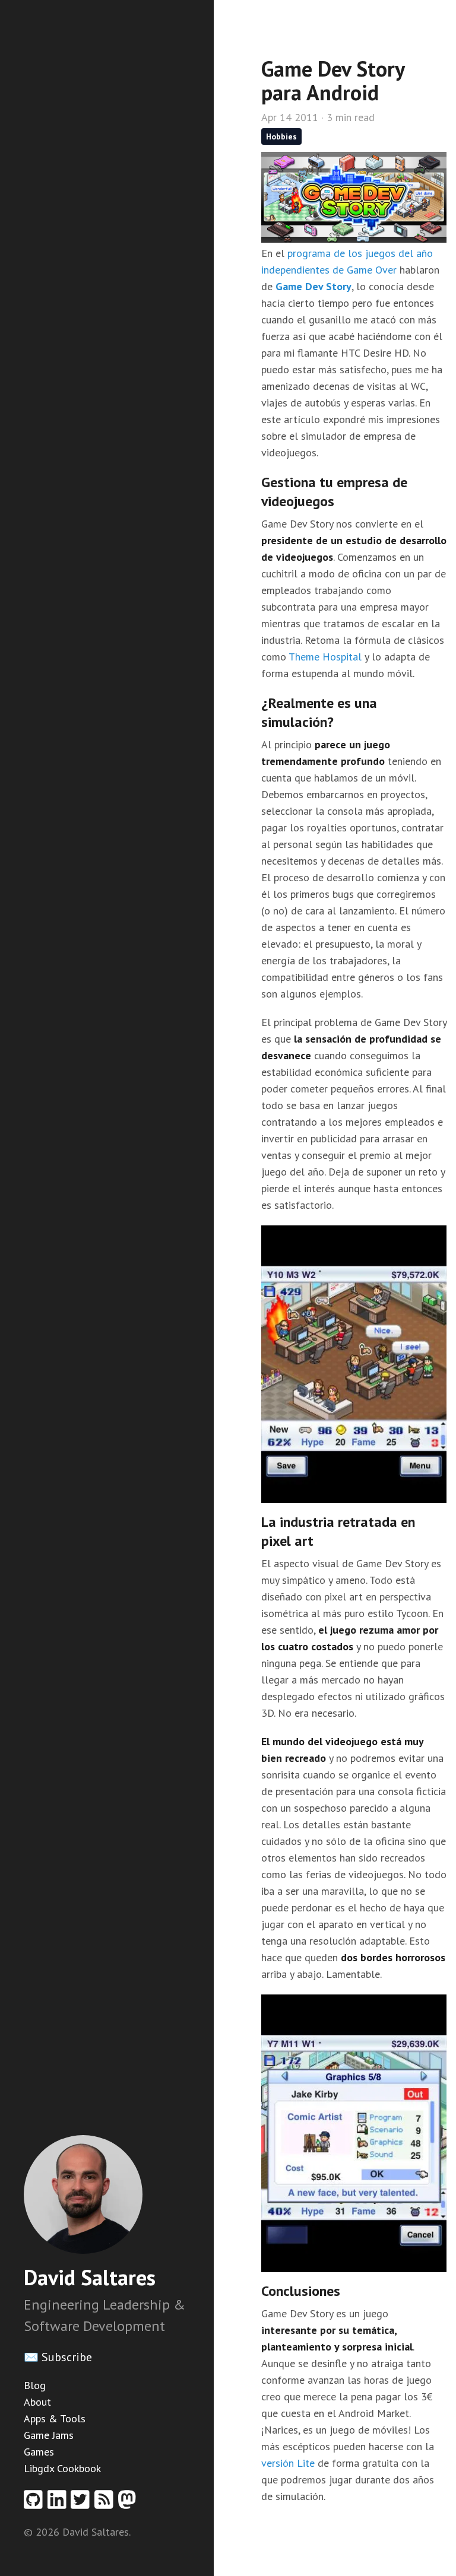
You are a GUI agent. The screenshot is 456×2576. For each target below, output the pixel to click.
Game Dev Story (313, 286)
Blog (35, 2385)
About (37, 2402)
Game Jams (49, 2435)
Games (39, 2452)
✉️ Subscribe (58, 2357)
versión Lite (288, 2463)
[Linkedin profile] (59, 2503)
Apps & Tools (55, 2418)
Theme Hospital (325, 657)
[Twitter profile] (83, 2503)
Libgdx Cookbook (62, 2468)
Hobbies (281, 136)
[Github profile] (36, 2503)
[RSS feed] (106, 2503)
